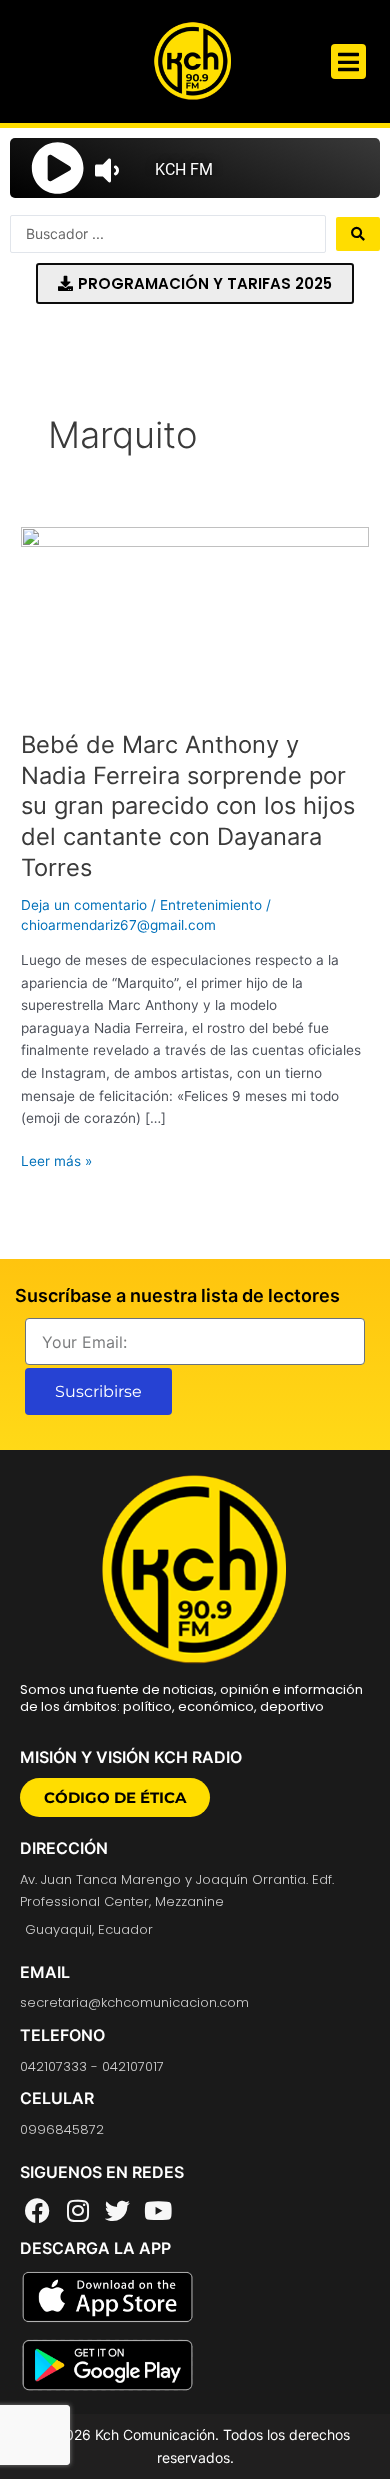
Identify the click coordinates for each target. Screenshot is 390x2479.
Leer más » (56, 1159)
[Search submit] (358, 234)
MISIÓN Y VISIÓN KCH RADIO (131, 1757)
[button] (348, 61)
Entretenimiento (211, 905)
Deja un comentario (84, 905)
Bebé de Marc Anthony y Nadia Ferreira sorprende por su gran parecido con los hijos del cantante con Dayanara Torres (188, 806)
